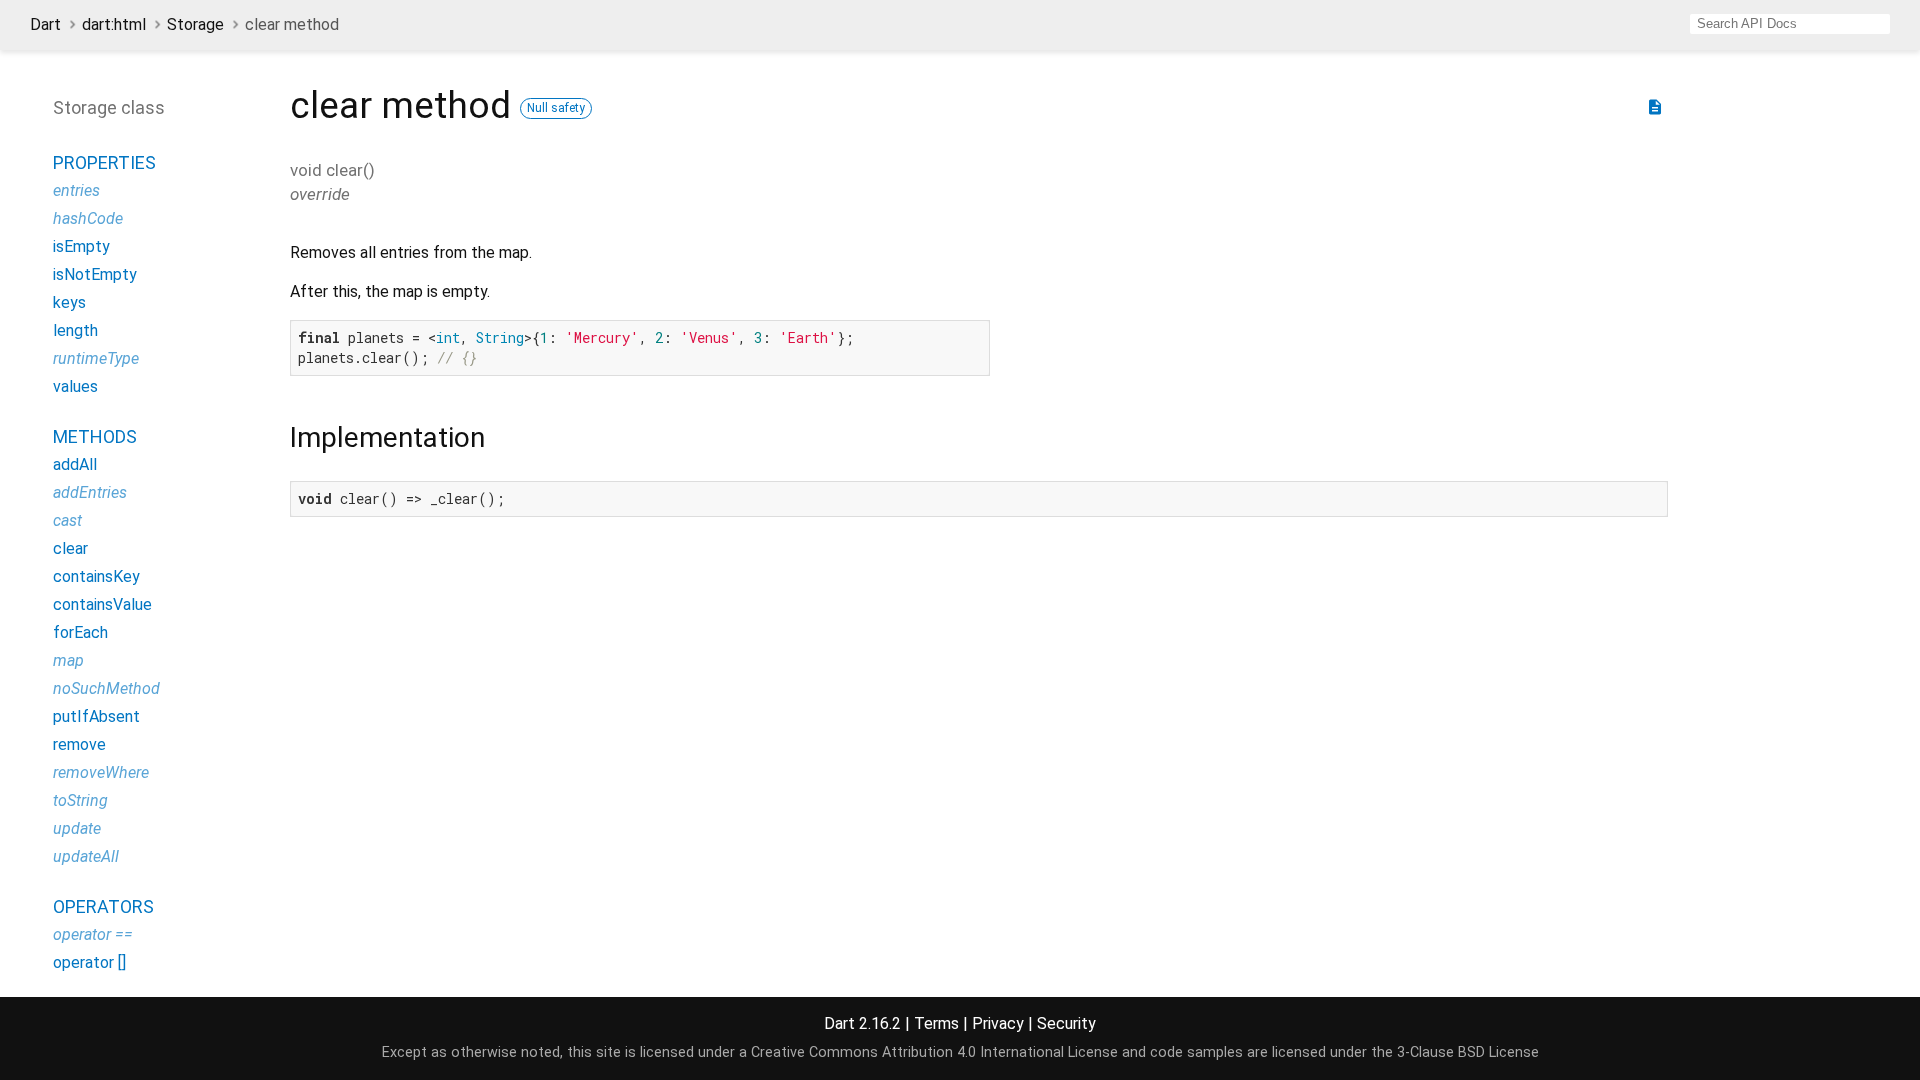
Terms (936, 1023)
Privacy (998, 1023)
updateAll (86, 856)
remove (79, 744)
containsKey (96, 576)
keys (69, 302)
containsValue (102, 604)
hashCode (88, 218)
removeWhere (101, 772)
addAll (75, 464)
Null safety (556, 108)
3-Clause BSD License (1468, 1052)
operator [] (89, 962)
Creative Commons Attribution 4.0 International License (934, 1052)
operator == (93, 934)
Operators (103, 906)
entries (76, 190)
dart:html (114, 24)
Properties (104, 162)
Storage (195, 24)
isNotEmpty (95, 274)
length (75, 330)
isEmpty (81, 246)
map (68, 660)
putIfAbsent (96, 716)
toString (80, 800)
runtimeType (96, 358)
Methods (95, 436)
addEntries (90, 492)
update (77, 828)
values (75, 386)
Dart (45, 24)
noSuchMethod (106, 688)
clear (70, 548)
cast (67, 520)
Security (1066, 1023)
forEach (80, 632)
